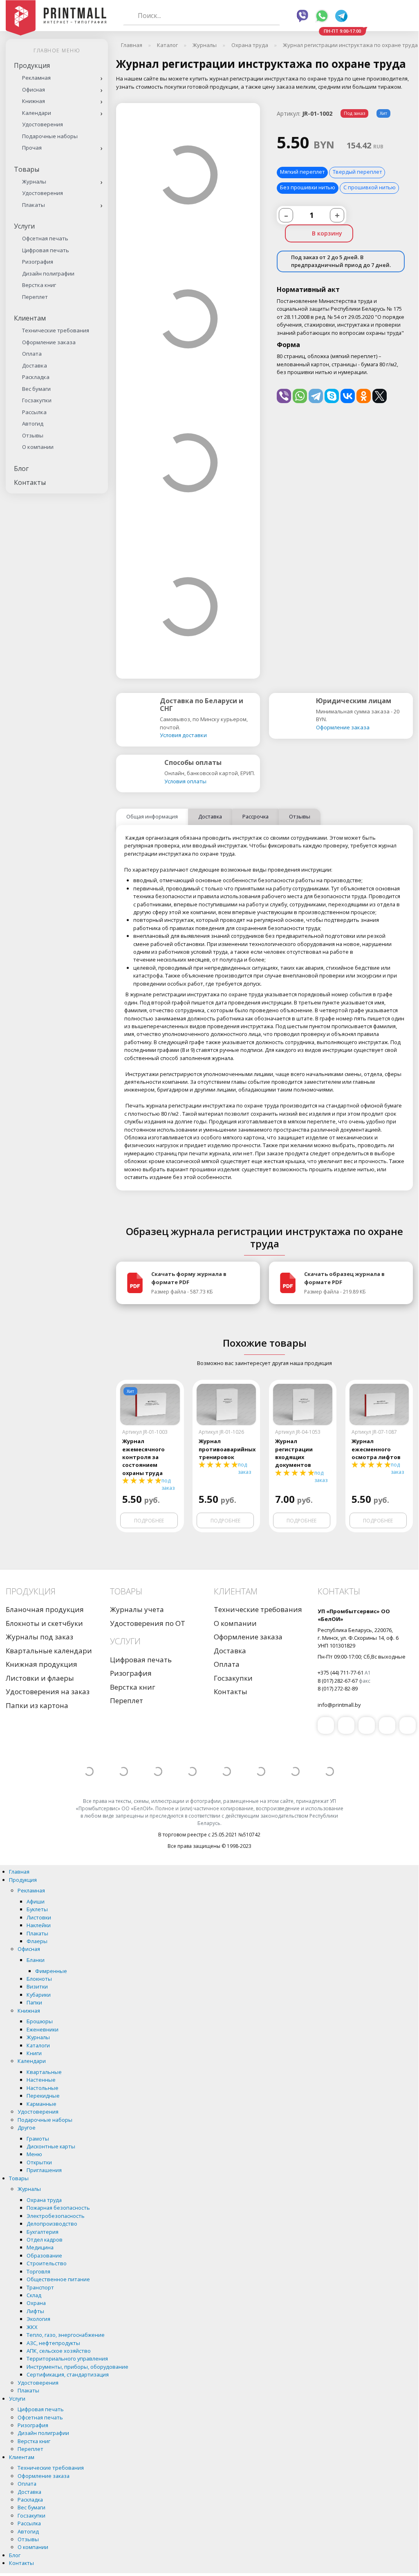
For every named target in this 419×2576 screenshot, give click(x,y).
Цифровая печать (46, 250)
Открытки (39, 2162)
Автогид (33, 424)
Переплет (35, 297)
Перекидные (43, 2096)
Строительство (47, 2263)
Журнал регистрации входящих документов (294, 1453)
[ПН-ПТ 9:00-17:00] (368, 16)
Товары (27, 169)
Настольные (43, 2088)
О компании (38, 447)
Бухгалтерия (43, 2232)
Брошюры (40, 2021)
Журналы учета (137, 1609)
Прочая (32, 148)
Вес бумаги (36, 389)
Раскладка (36, 377)
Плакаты (34, 205)
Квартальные (44, 2072)
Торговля (38, 2271)
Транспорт (40, 2287)
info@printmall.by (339, 1705)
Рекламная (36, 78)
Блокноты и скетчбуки (44, 1623)
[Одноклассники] (364, 396)
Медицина (40, 2247)
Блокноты (39, 1979)
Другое (27, 2128)
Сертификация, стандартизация (68, 2374)
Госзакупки (37, 400)
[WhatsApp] (300, 396)
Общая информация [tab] (152, 816)
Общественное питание (58, 2279)
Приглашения (44, 2170)
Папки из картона (37, 1705)
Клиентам (30, 318)
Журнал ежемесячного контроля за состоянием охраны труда (143, 1457)
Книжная (34, 101)
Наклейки (39, 1925)
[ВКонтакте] (348, 396)
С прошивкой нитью (370, 187)
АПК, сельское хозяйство (59, 2351)
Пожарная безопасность (58, 2208)
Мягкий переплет (302, 172)
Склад (34, 2295)
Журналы (34, 182)
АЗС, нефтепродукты (53, 2343)
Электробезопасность (56, 2216)
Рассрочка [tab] (255, 816)
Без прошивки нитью (308, 187)
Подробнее (149, 1521)
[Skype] (332, 396)
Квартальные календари (49, 1651)
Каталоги (38, 2045)
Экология (38, 2319)
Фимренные (51, 1971)
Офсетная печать (45, 238)
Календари (37, 113)
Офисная (34, 90)
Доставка (35, 365)
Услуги (24, 226)
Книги (34, 2053)
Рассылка (34, 412)
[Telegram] (316, 396)
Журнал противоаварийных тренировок (226, 1449)
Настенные (41, 2080)
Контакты (30, 482)
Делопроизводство (52, 2224)
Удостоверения (43, 124)
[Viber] (284, 396)
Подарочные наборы (50, 136)
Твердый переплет (357, 172)
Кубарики (39, 1995)
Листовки (39, 1917)
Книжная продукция (41, 1664)
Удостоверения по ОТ (148, 1623)
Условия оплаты (185, 781)
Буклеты (37, 1909)
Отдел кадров (45, 2240)
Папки (34, 2002)
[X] (380, 396)
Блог (21, 469)
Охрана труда (44, 2200)
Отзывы (33, 435)
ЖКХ (32, 2327)
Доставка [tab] (210, 816)
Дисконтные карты (51, 2146)
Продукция (32, 65)
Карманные (41, 2104)
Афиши (36, 1901)
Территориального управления (67, 2359)
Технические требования (56, 330)
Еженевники (43, 2029)
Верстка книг (39, 285)
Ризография (38, 262)
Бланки (36, 1960)
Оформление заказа (49, 342)
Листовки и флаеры (40, 1678)
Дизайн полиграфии (48, 274)
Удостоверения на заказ (48, 1692)
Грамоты (38, 2139)
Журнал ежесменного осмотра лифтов (376, 1449)
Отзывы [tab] (300, 816)
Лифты (35, 2311)
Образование (44, 2255)
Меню (34, 2154)
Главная (19, 1872)
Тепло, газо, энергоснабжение (66, 2335)
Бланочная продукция (45, 1609)
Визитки (37, 1986)
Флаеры (37, 1941)
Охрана (36, 2303)
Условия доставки (183, 735)
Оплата (32, 354)
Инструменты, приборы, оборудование (77, 2367)
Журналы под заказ (39, 1637)
